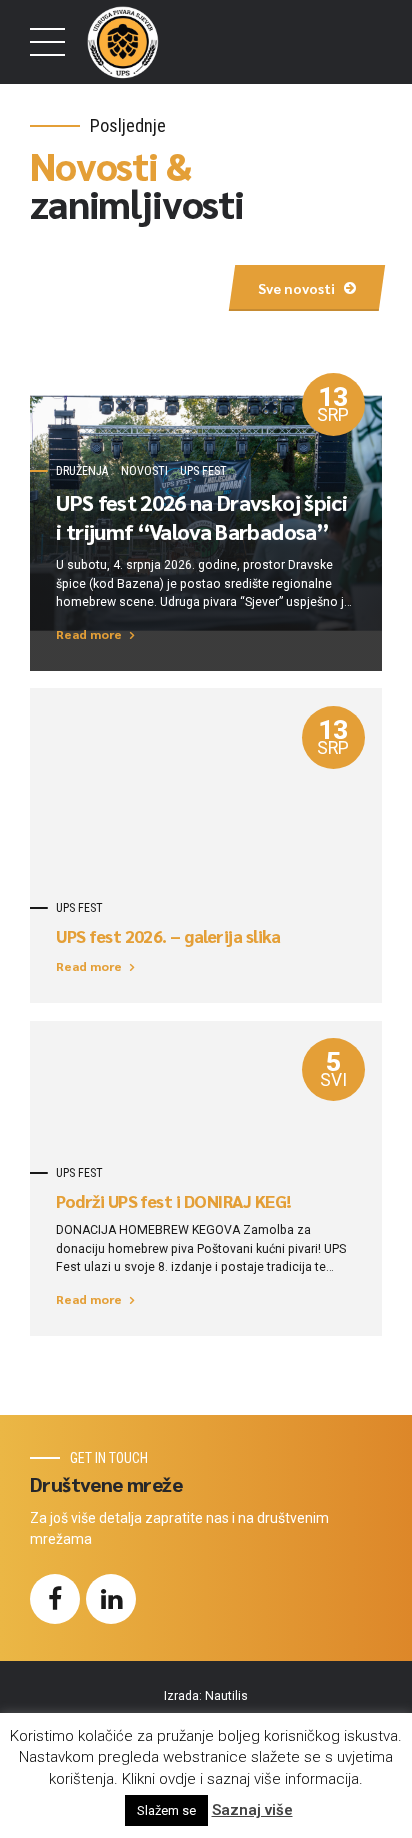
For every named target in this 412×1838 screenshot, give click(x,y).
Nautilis (226, 1696)
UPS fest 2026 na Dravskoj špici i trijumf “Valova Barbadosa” (201, 516)
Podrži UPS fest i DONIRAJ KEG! (173, 1201)
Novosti (144, 471)
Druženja (82, 471)
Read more (89, 634)
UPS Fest (203, 471)
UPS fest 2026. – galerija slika (168, 936)
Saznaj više (252, 1810)
